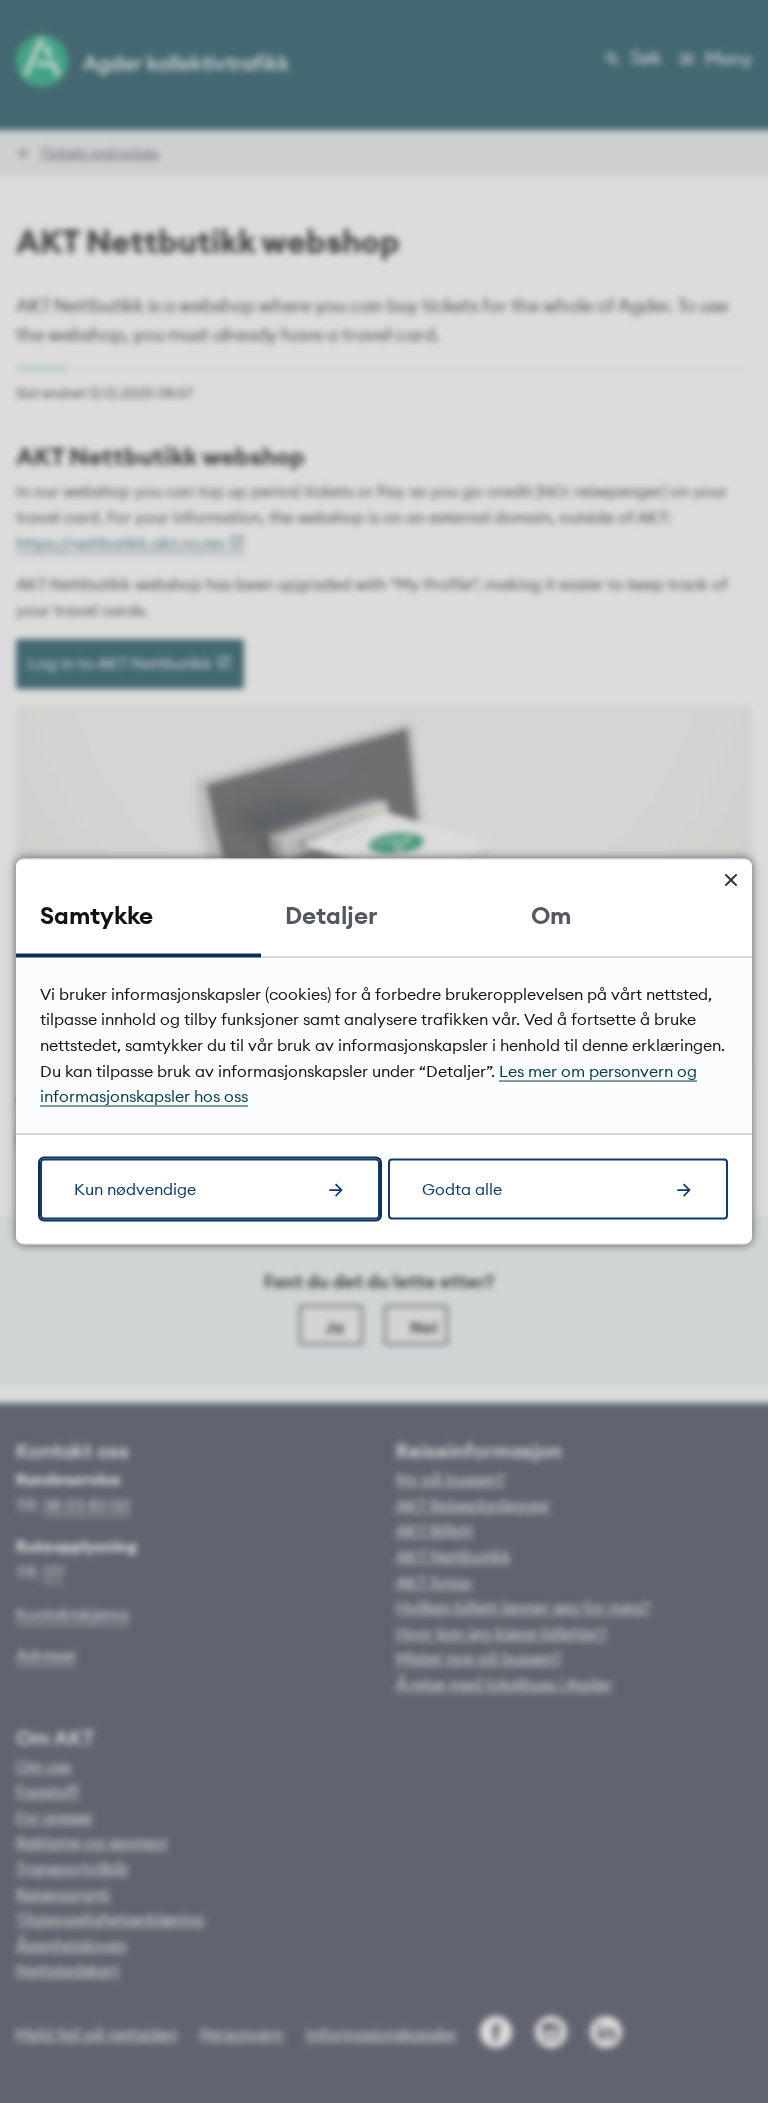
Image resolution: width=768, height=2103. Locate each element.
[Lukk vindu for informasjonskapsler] (730, 879)
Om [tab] (551, 914)
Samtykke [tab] (96, 914)
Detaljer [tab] (331, 914)
